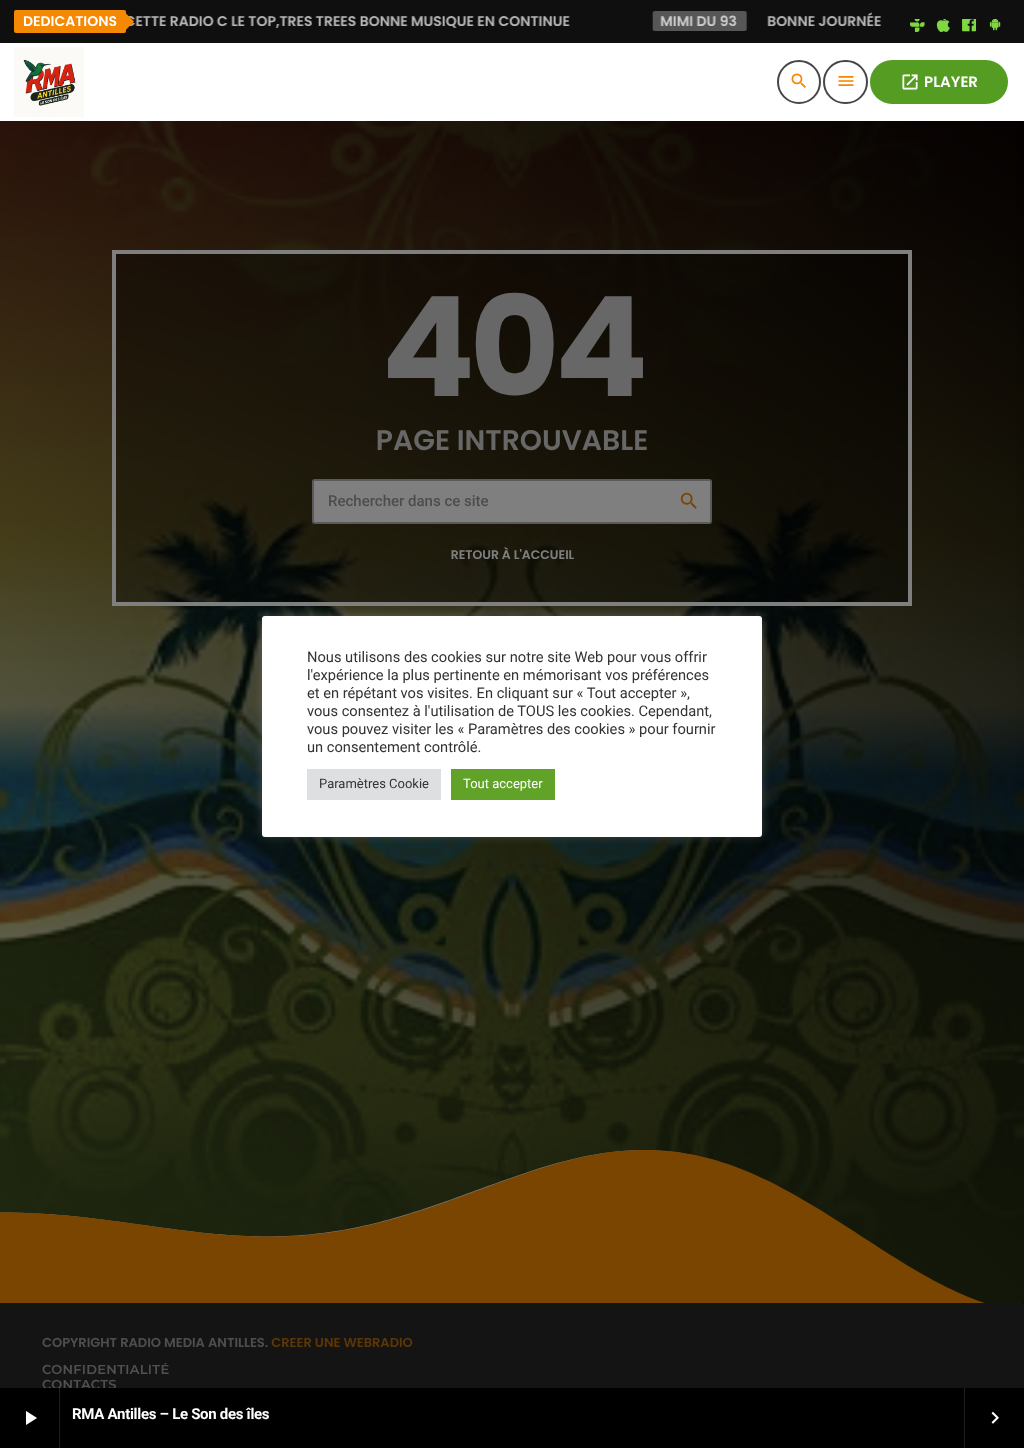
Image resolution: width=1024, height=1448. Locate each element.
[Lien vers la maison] (49, 82)
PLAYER (939, 82)
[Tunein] (918, 26)
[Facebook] (969, 26)
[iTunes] (943, 26)
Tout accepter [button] (503, 784)
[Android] (995, 26)
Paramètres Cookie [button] (374, 784)
